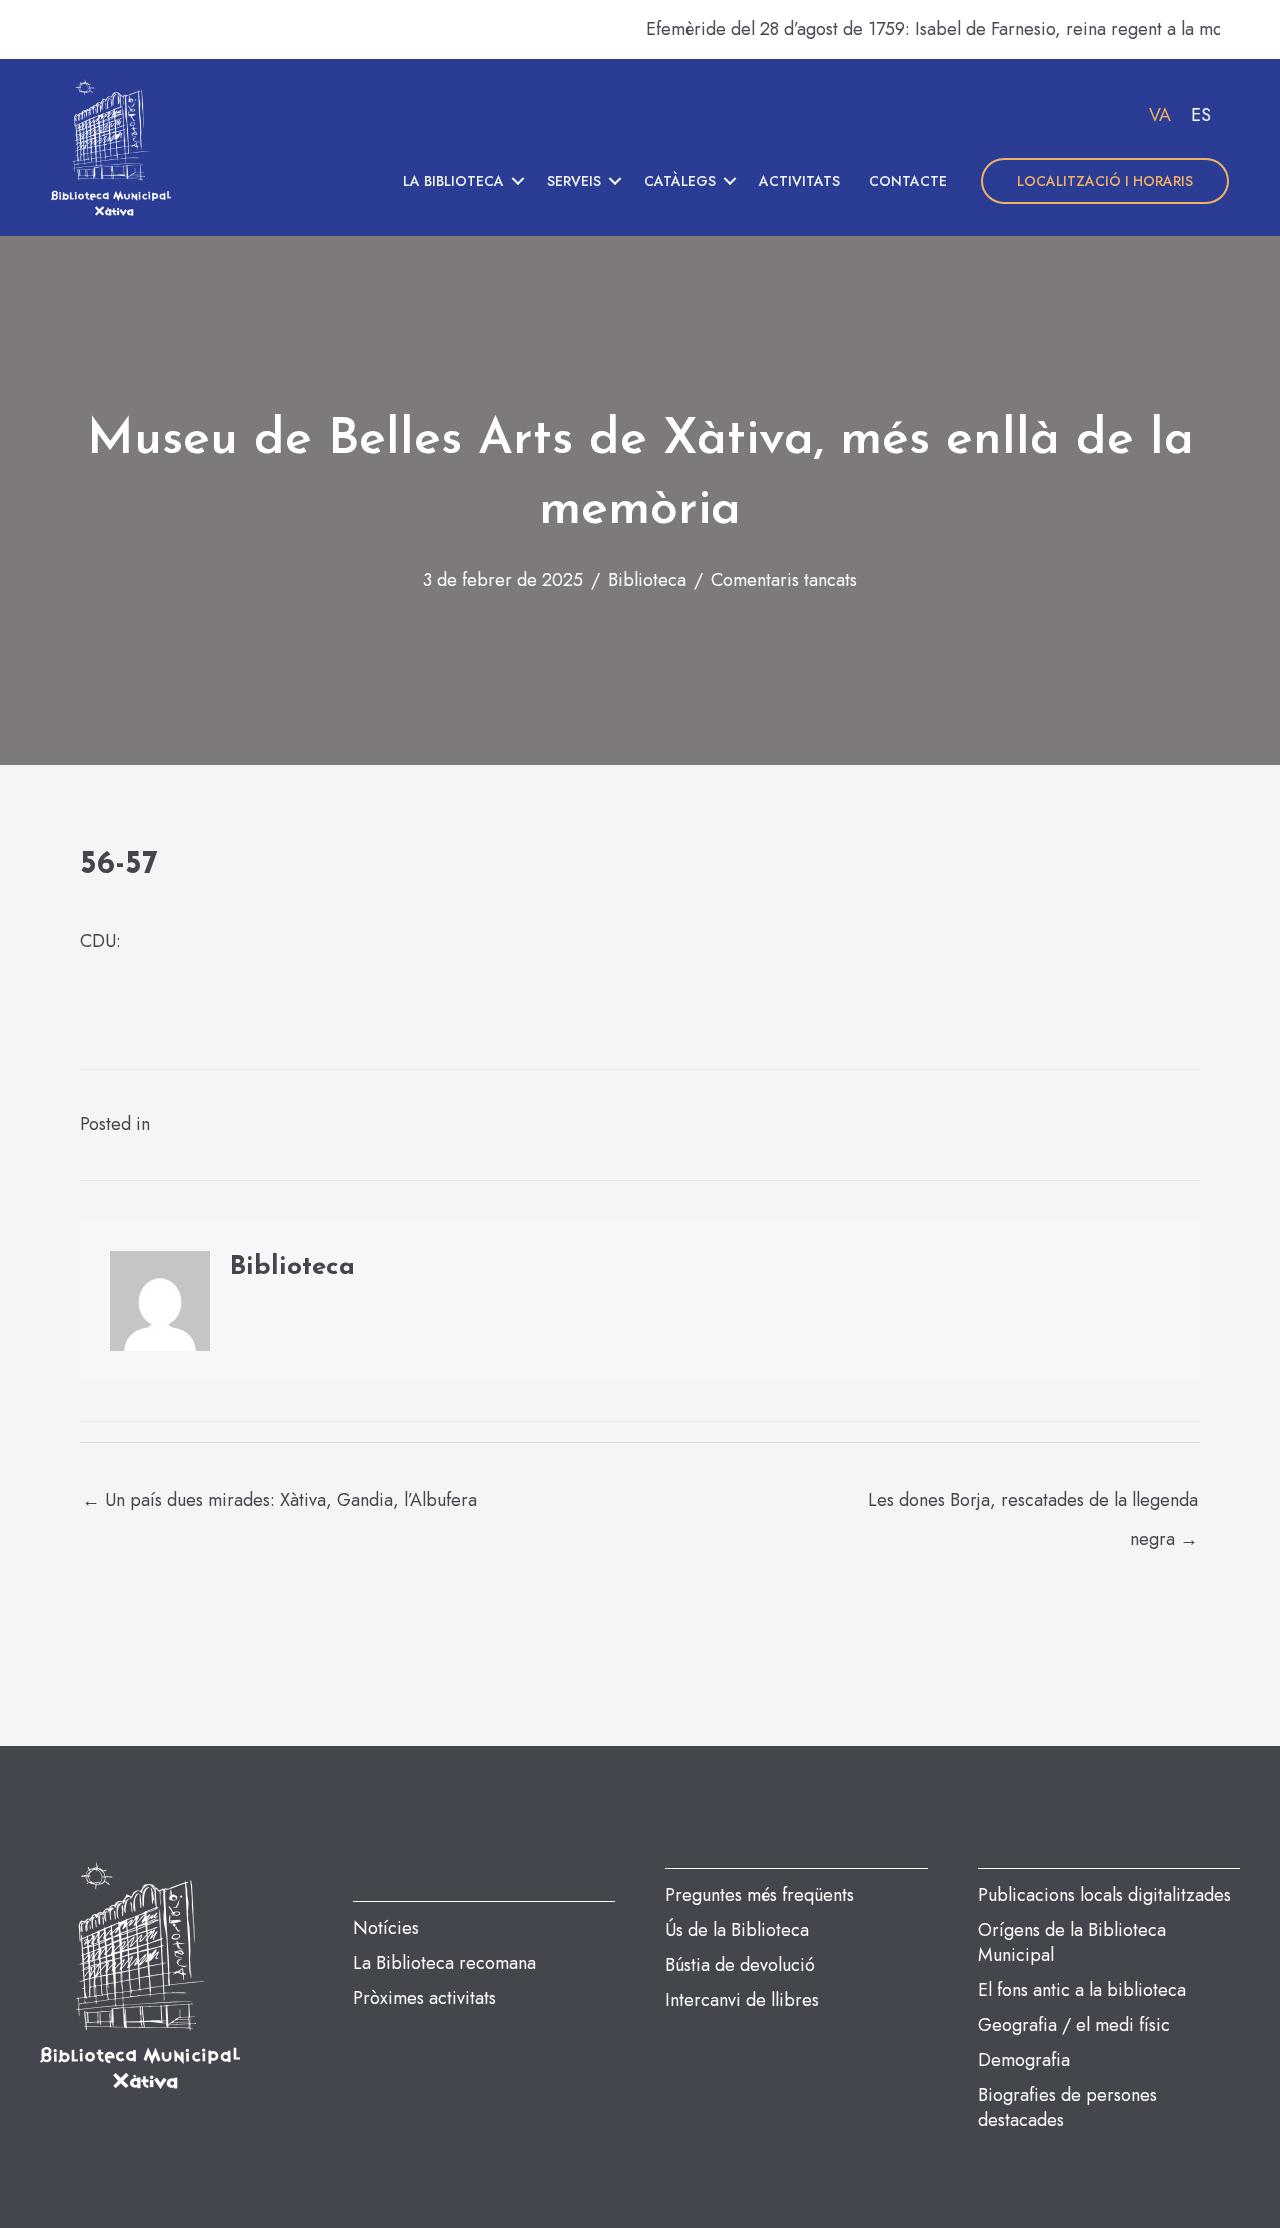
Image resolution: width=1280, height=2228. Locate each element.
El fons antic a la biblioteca (1082, 1990)
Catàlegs (680, 181)
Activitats (799, 181)
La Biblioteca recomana (444, 1963)
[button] (518, 181)
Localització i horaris (1105, 181)
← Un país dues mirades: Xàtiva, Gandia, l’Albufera (279, 1500)
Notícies (386, 1928)
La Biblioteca (453, 181)
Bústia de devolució (740, 1965)
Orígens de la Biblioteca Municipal (1072, 1942)
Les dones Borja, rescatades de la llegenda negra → (1033, 1505)
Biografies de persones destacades (1067, 2107)
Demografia (1024, 2060)
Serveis (574, 181)
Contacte (908, 181)
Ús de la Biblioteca (737, 1930)
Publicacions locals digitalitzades (1104, 1895)
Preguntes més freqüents (759, 1895)
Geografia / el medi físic (1074, 2025)
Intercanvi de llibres (742, 2000)
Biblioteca (647, 580)
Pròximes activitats (424, 1998)
